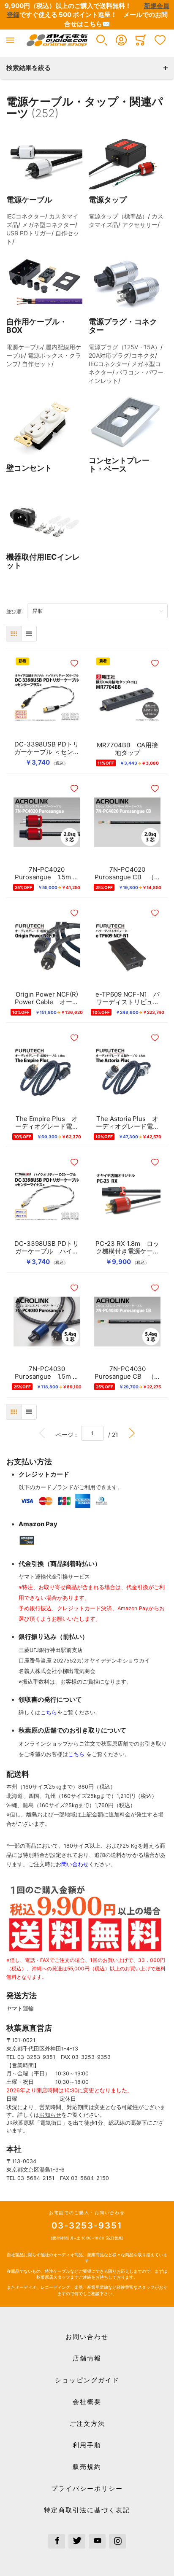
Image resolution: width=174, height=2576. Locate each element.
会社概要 (87, 2402)
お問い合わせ (87, 2337)
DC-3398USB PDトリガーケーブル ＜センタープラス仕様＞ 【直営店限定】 (47, 748)
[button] (102, 40)
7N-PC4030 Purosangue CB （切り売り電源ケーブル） (128, 1373)
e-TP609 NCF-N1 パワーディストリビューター (128, 998)
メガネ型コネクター (49, 225)
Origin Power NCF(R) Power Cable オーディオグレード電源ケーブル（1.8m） (47, 998)
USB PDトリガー (29, 233)
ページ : (68, 1434)
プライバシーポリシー (87, 2488)
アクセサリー (140, 225)
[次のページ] (132, 1433)
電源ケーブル (24, 347)
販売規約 (87, 2467)
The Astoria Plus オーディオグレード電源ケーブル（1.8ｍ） (128, 1123)
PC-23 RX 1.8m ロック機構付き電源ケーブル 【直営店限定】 (127, 1248)
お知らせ (50, 2115)
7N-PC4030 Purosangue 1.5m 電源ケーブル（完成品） (47, 1373)
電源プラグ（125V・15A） (125, 347)
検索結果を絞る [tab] (29, 68)
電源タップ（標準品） (118, 216)
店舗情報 (87, 2358)
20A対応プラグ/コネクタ (122, 355)
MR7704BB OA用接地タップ (127, 749)
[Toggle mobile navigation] (10, 40)
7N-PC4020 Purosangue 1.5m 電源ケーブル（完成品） (47, 873)
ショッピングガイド (87, 2380)
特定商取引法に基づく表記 (87, 2510)
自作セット (37, 364)
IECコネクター (26, 216)
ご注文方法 (87, 2424)
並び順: (17, 611)
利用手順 (87, 2445)
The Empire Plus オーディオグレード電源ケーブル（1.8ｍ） (47, 1123)
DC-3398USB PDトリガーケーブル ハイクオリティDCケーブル (47, 1248)
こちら (49, 1712)
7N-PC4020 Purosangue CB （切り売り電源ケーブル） (128, 873)
